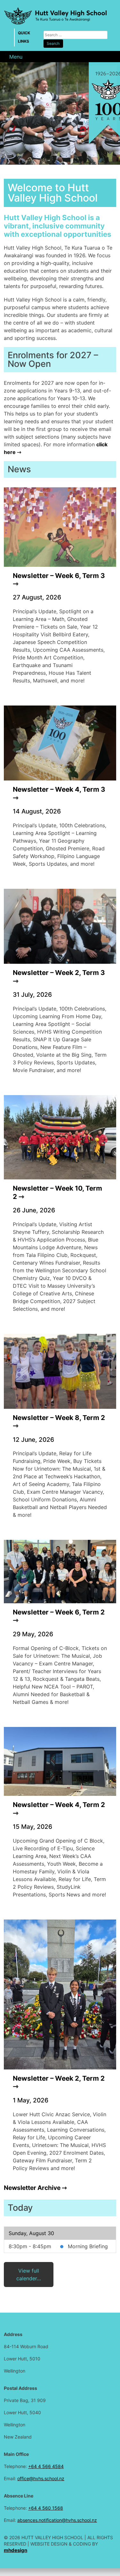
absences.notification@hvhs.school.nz (57, 2520)
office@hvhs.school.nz (41, 2478)
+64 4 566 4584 (46, 2466)
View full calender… (29, 2275)
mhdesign (16, 2550)
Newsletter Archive (32, 2188)
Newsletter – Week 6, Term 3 (59, 576)
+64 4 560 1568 (46, 2508)
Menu (16, 57)
